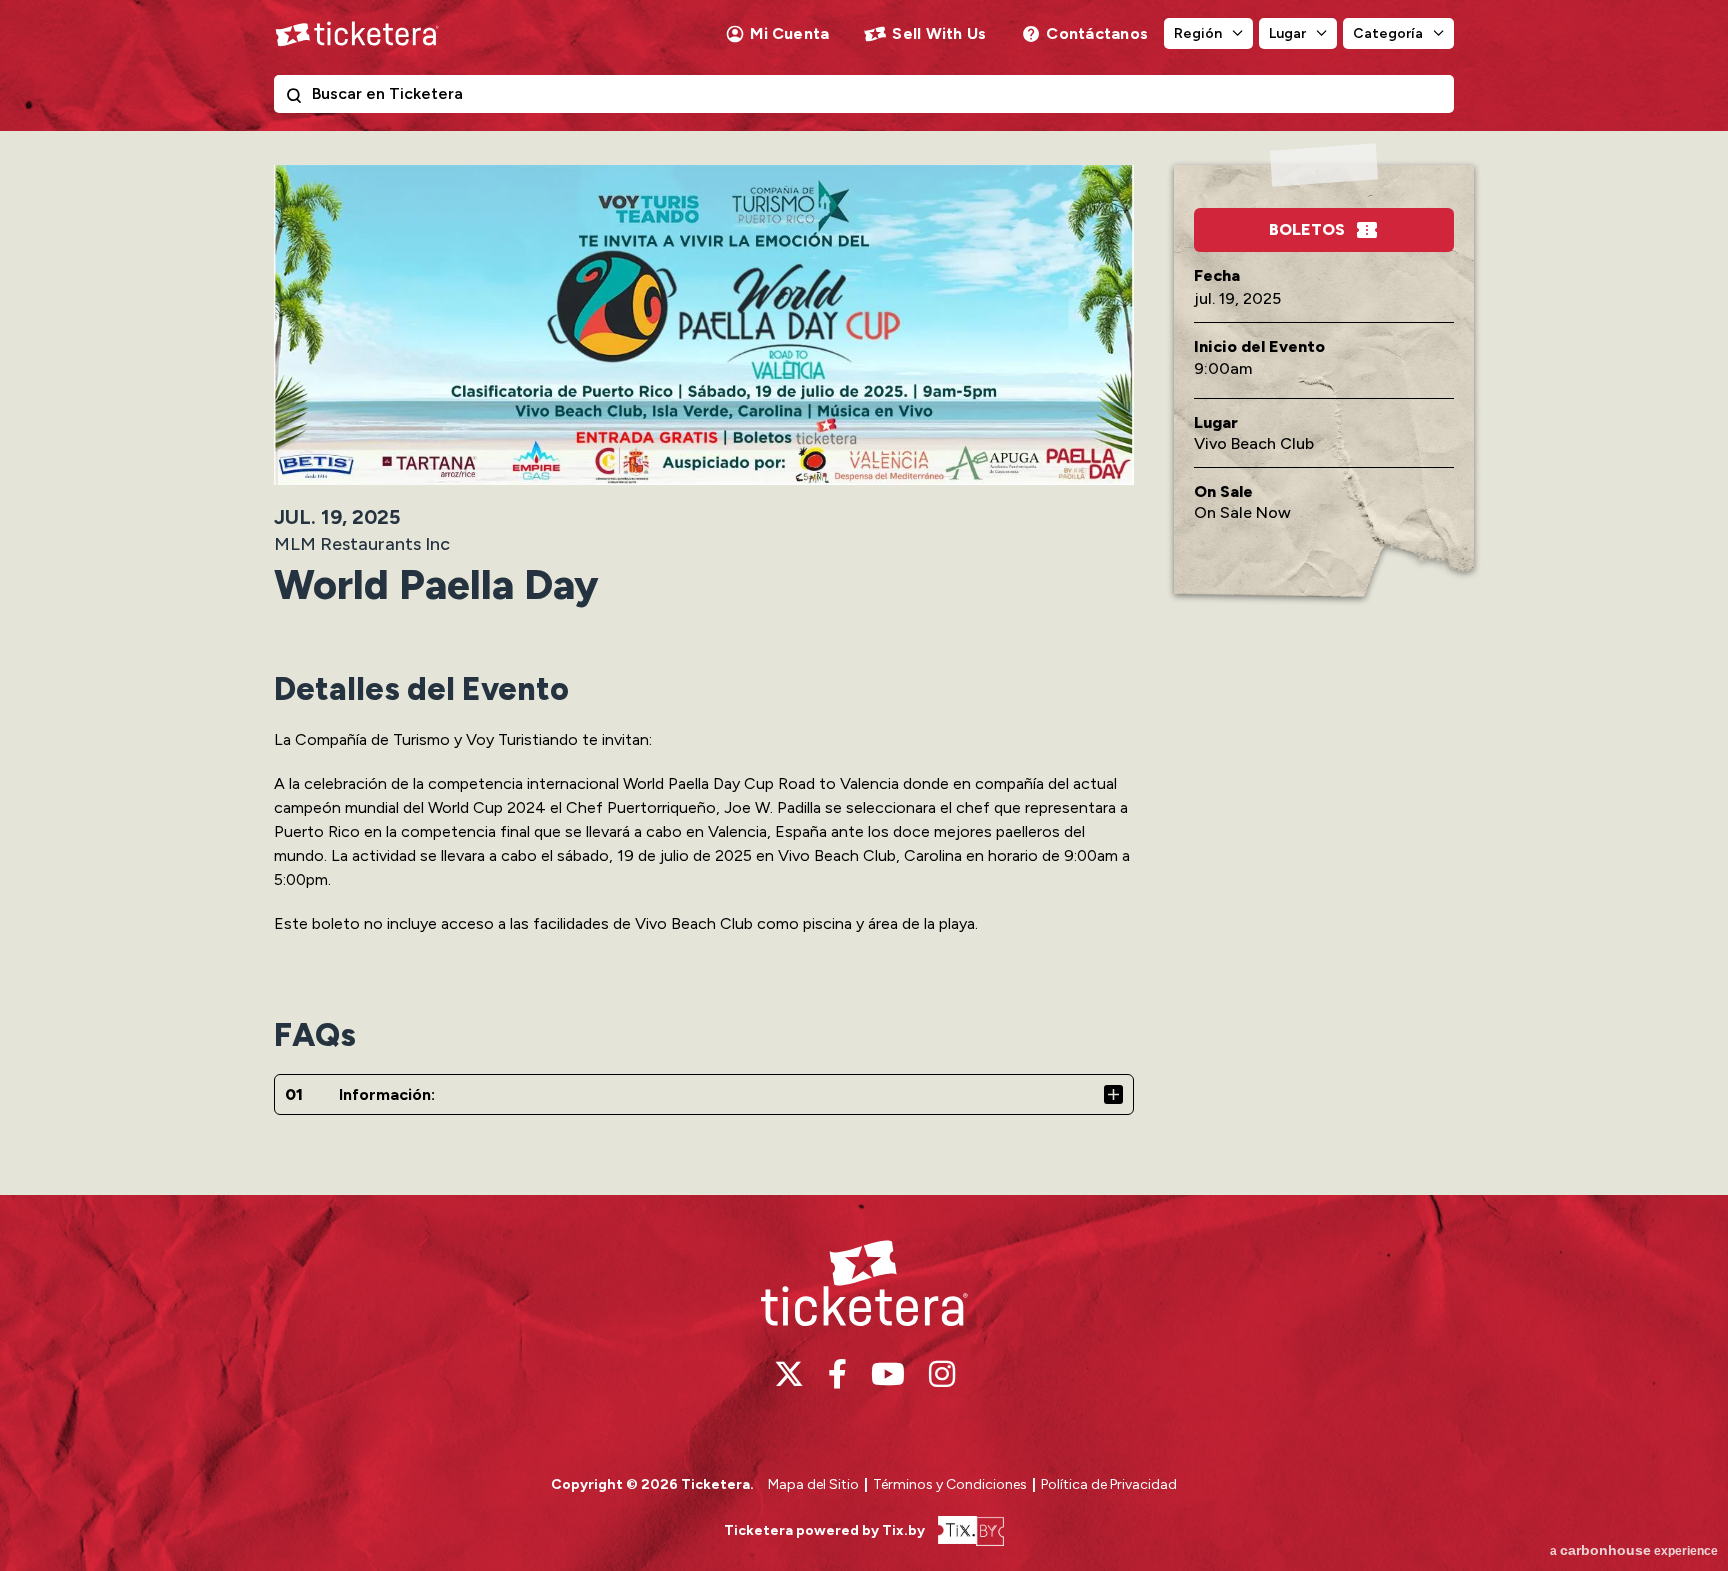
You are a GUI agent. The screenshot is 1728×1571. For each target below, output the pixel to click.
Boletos (1307, 229)
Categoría (1388, 33)
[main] (864, 662)
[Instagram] (942, 1374)
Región (1198, 33)
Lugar (1287, 33)
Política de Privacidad (1109, 1484)
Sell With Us (939, 33)
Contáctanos (1097, 33)
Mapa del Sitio (813, 1484)
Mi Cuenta (789, 33)
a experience (1634, 1550)
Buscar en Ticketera (298, 99)
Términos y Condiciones (951, 1484)
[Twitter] (789, 1374)
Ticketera (357, 34)
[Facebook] (837, 1374)
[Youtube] (888, 1374)
